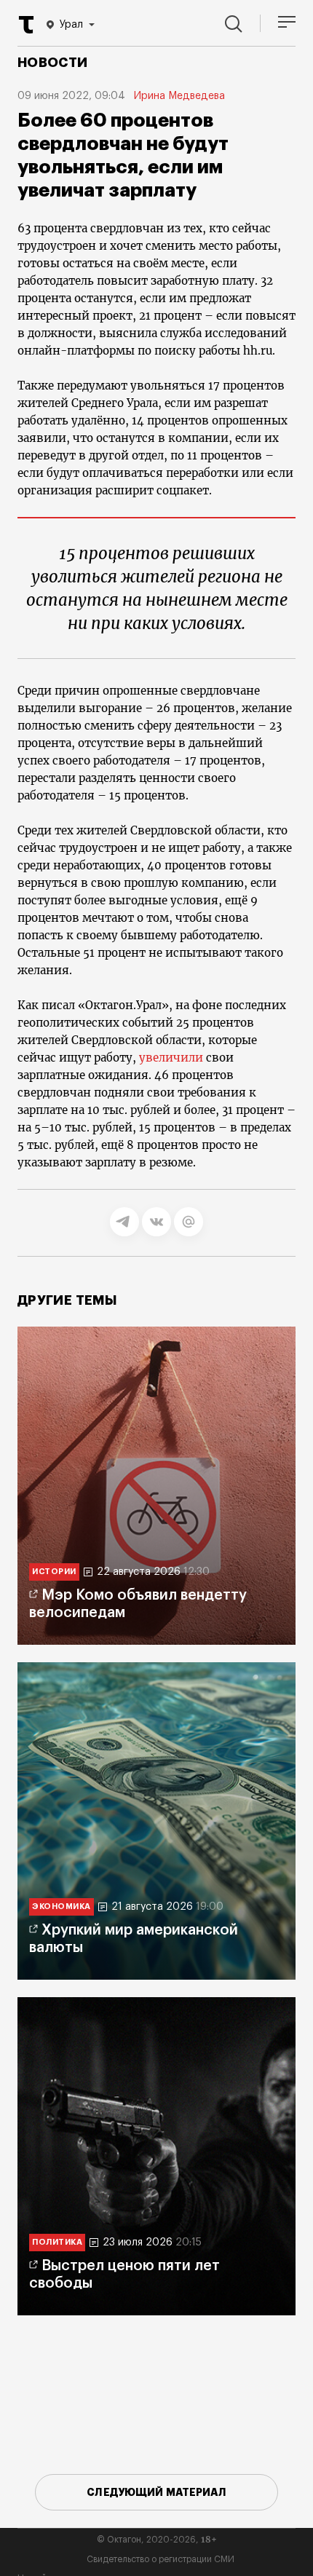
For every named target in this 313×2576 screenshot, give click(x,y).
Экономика (62, 1907)
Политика (57, 2242)
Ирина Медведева (179, 96)
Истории (54, 1572)
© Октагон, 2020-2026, (157, 2540)
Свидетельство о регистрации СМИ (161, 2559)
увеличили (171, 1058)
